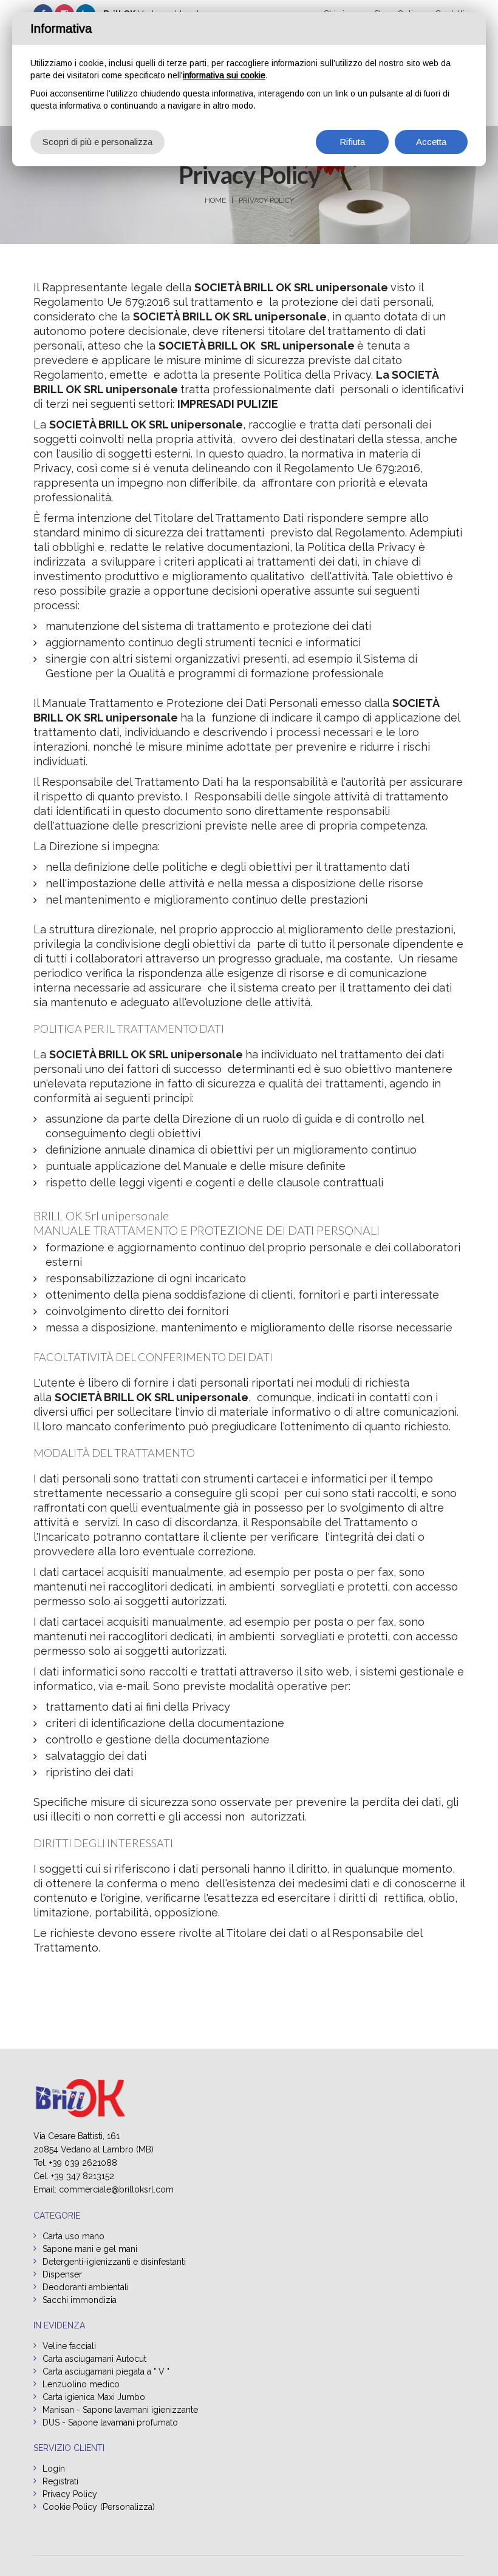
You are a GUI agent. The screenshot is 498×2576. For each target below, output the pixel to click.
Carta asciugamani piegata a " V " (106, 2371)
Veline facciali (69, 2346)
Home (215, 200)
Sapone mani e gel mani (90, 2249)
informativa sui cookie (224, 75)
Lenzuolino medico (81, 2384)
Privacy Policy (266, 200)
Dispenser (62, 2274)
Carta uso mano (73, 2236)
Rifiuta (352, 142)
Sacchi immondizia (80, 2300)
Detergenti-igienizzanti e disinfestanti (114, 2262)
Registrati (60, 2481)
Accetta (431, 142)
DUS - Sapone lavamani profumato (110, 2422)
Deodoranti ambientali (86, 2287)
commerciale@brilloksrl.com (116, 2189)
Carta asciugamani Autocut (94, 2359)
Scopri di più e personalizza (97, 142)
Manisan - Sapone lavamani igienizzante (120, 2410)
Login (54, 2469)
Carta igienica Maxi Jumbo (94, 2397)
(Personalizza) (128, 2507)
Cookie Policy (70, 2507)
